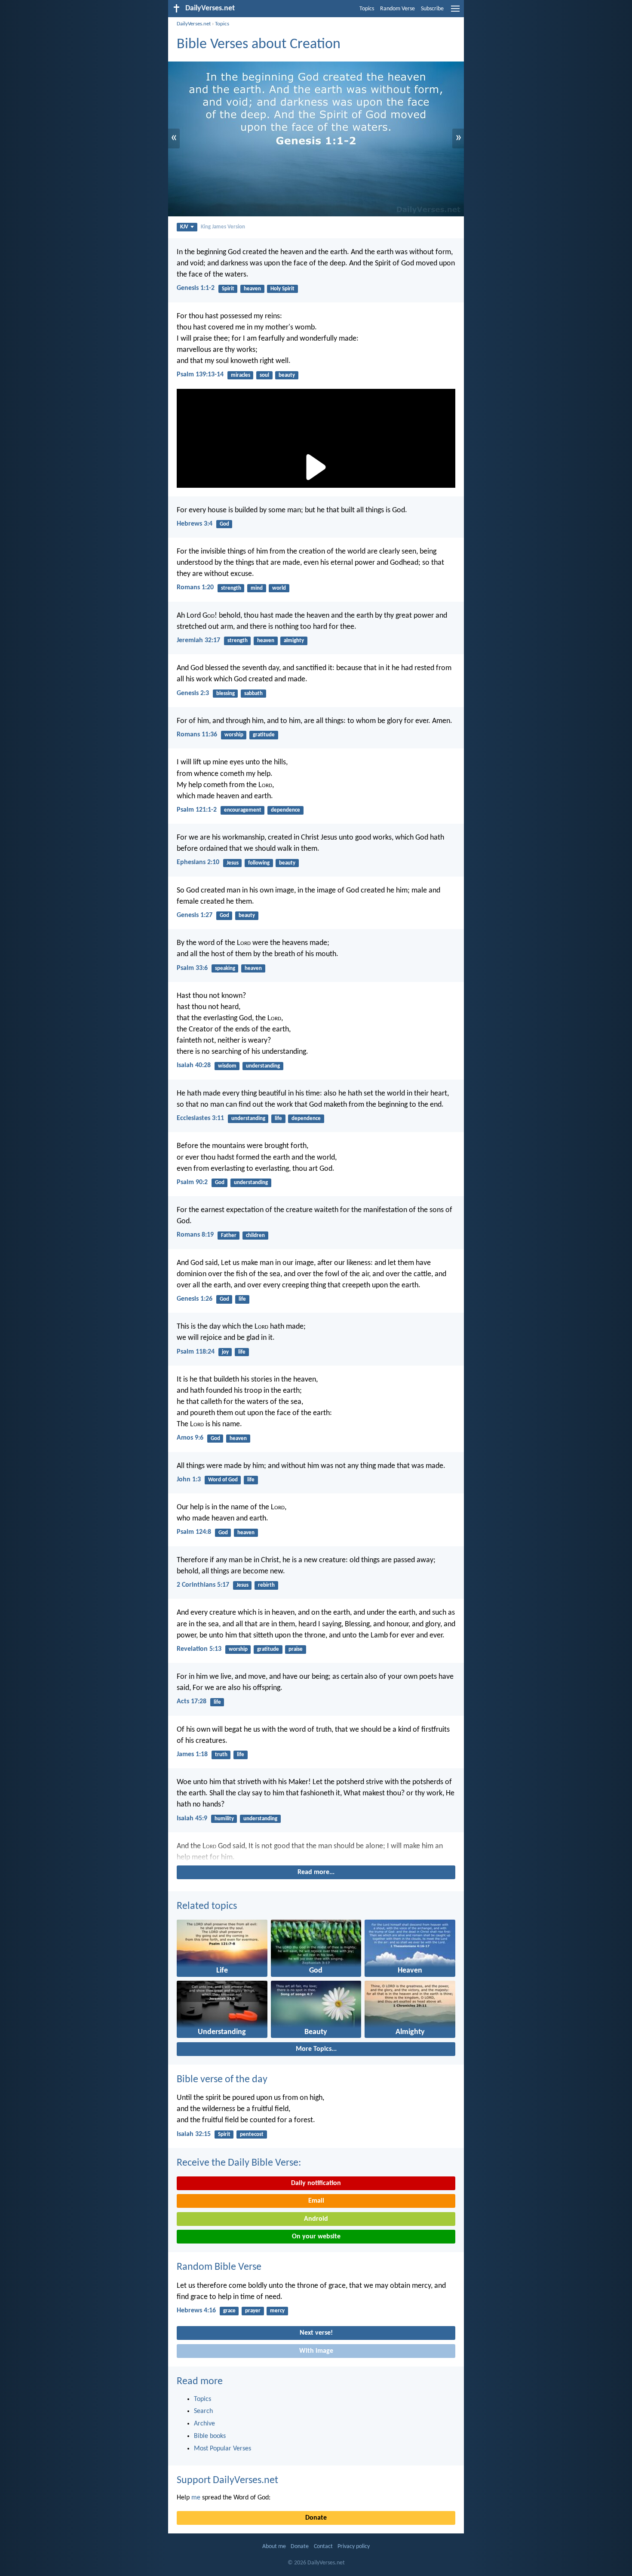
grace (229, 2311)
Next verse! (316, 2333)
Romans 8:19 (195, 1235)
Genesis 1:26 (195, 1299)
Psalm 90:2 (192, 1182)
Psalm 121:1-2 (197, 810)
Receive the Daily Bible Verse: (239, 2163)
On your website (316, 2237)
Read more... (316, 1872)
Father (229, 1236)
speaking (225, 968)
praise (296, 1649)
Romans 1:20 (195, 588)
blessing (225, 694)
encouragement (243, 810)
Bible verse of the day (222, 2080)
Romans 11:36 (197, 735)
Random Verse (397, 9)
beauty (287, 375)
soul (264, 375)
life (278, 1119)
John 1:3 (189, 1480)
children (255, 1236)
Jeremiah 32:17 (198, 640)
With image (316, 2351)
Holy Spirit (282, 289)
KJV (184, 227)
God (224, 524)
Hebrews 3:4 (195, 524)
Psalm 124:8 (194, 1532)
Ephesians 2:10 (198, 862)
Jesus (233, 863)
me (196, 2498)
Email (316, 2201)
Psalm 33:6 (192, 968)
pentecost (252, 2134)
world (279, 588)
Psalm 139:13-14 (200, 375)
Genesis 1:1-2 (196, 288)
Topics (367, 9)
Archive (204, 2424)
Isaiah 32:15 (194, 2134)
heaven (252, 289)
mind (257, 588)
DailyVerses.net (194, 24)
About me (274, 2547)
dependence (285, 810)
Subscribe (432, 9)
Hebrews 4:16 (196, 2311)
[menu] (455, 12)
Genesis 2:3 (193, 693)
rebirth (266, 1585)
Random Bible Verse (219, 2267)
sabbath (253, 694)
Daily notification (316, 2183)
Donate (316, 2518)
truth (221, 1755)
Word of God (223, 1480)
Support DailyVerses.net (227, 2481)
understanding (263, 1066)
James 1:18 (192, 1754)
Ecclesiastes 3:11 (200, 1118)
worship (234, 735)
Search (203, 2411)
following (259, 863)
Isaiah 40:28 (194, 1065)
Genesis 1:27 (195, 915)
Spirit (228, 289)
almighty (294, 641)
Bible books (210, 2436)
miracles (241, 375)
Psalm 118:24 (196, 1352)
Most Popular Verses (222, 2449)
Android (316, 2219)
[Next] (316, 1852)
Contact (323, 2547)
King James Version (223, 227)
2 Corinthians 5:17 (203, 1585)
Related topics (207, 1906)
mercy (277, 2311)
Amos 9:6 (190, 1438)
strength (231, 588)
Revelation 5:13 (199, 1649)
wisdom (227, 1066)
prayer (253, 2311)
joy (225, 1352)
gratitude (264, 735)
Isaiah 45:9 (192, 1819)
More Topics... (316, 2049)
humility (224, 1819)
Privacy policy (354, 2547)
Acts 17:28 (192, 1702)
